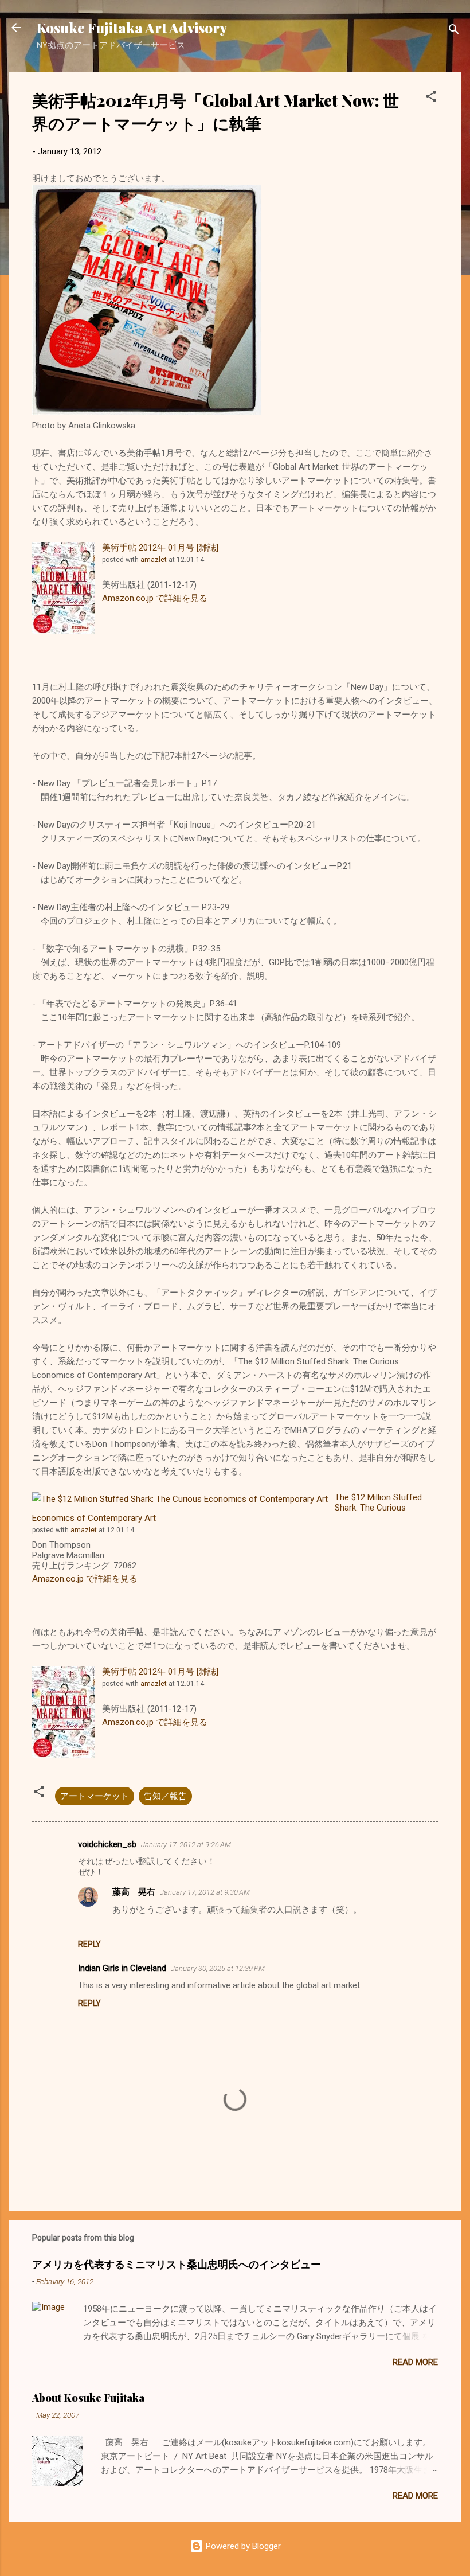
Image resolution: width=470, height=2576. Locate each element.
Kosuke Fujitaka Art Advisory (132, 28)
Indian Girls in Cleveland (122, 1968)
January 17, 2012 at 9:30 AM (205, 1892)
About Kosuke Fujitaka (88, 2398)
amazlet (154, 560)
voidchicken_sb (107, 1844)
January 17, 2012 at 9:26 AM (186, 1845)
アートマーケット (95, 1796)
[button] (431, 98)
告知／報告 (165, 1796)
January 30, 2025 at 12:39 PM (218, 1968)
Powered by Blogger (242, 2546)
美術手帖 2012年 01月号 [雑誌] (160, 548)
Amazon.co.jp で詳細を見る (155, 598)
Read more (415, 2362)
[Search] (454, 31)
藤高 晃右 (134, 1892)
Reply (89, 1944)
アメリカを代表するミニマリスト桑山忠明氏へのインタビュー (177, 2264)
